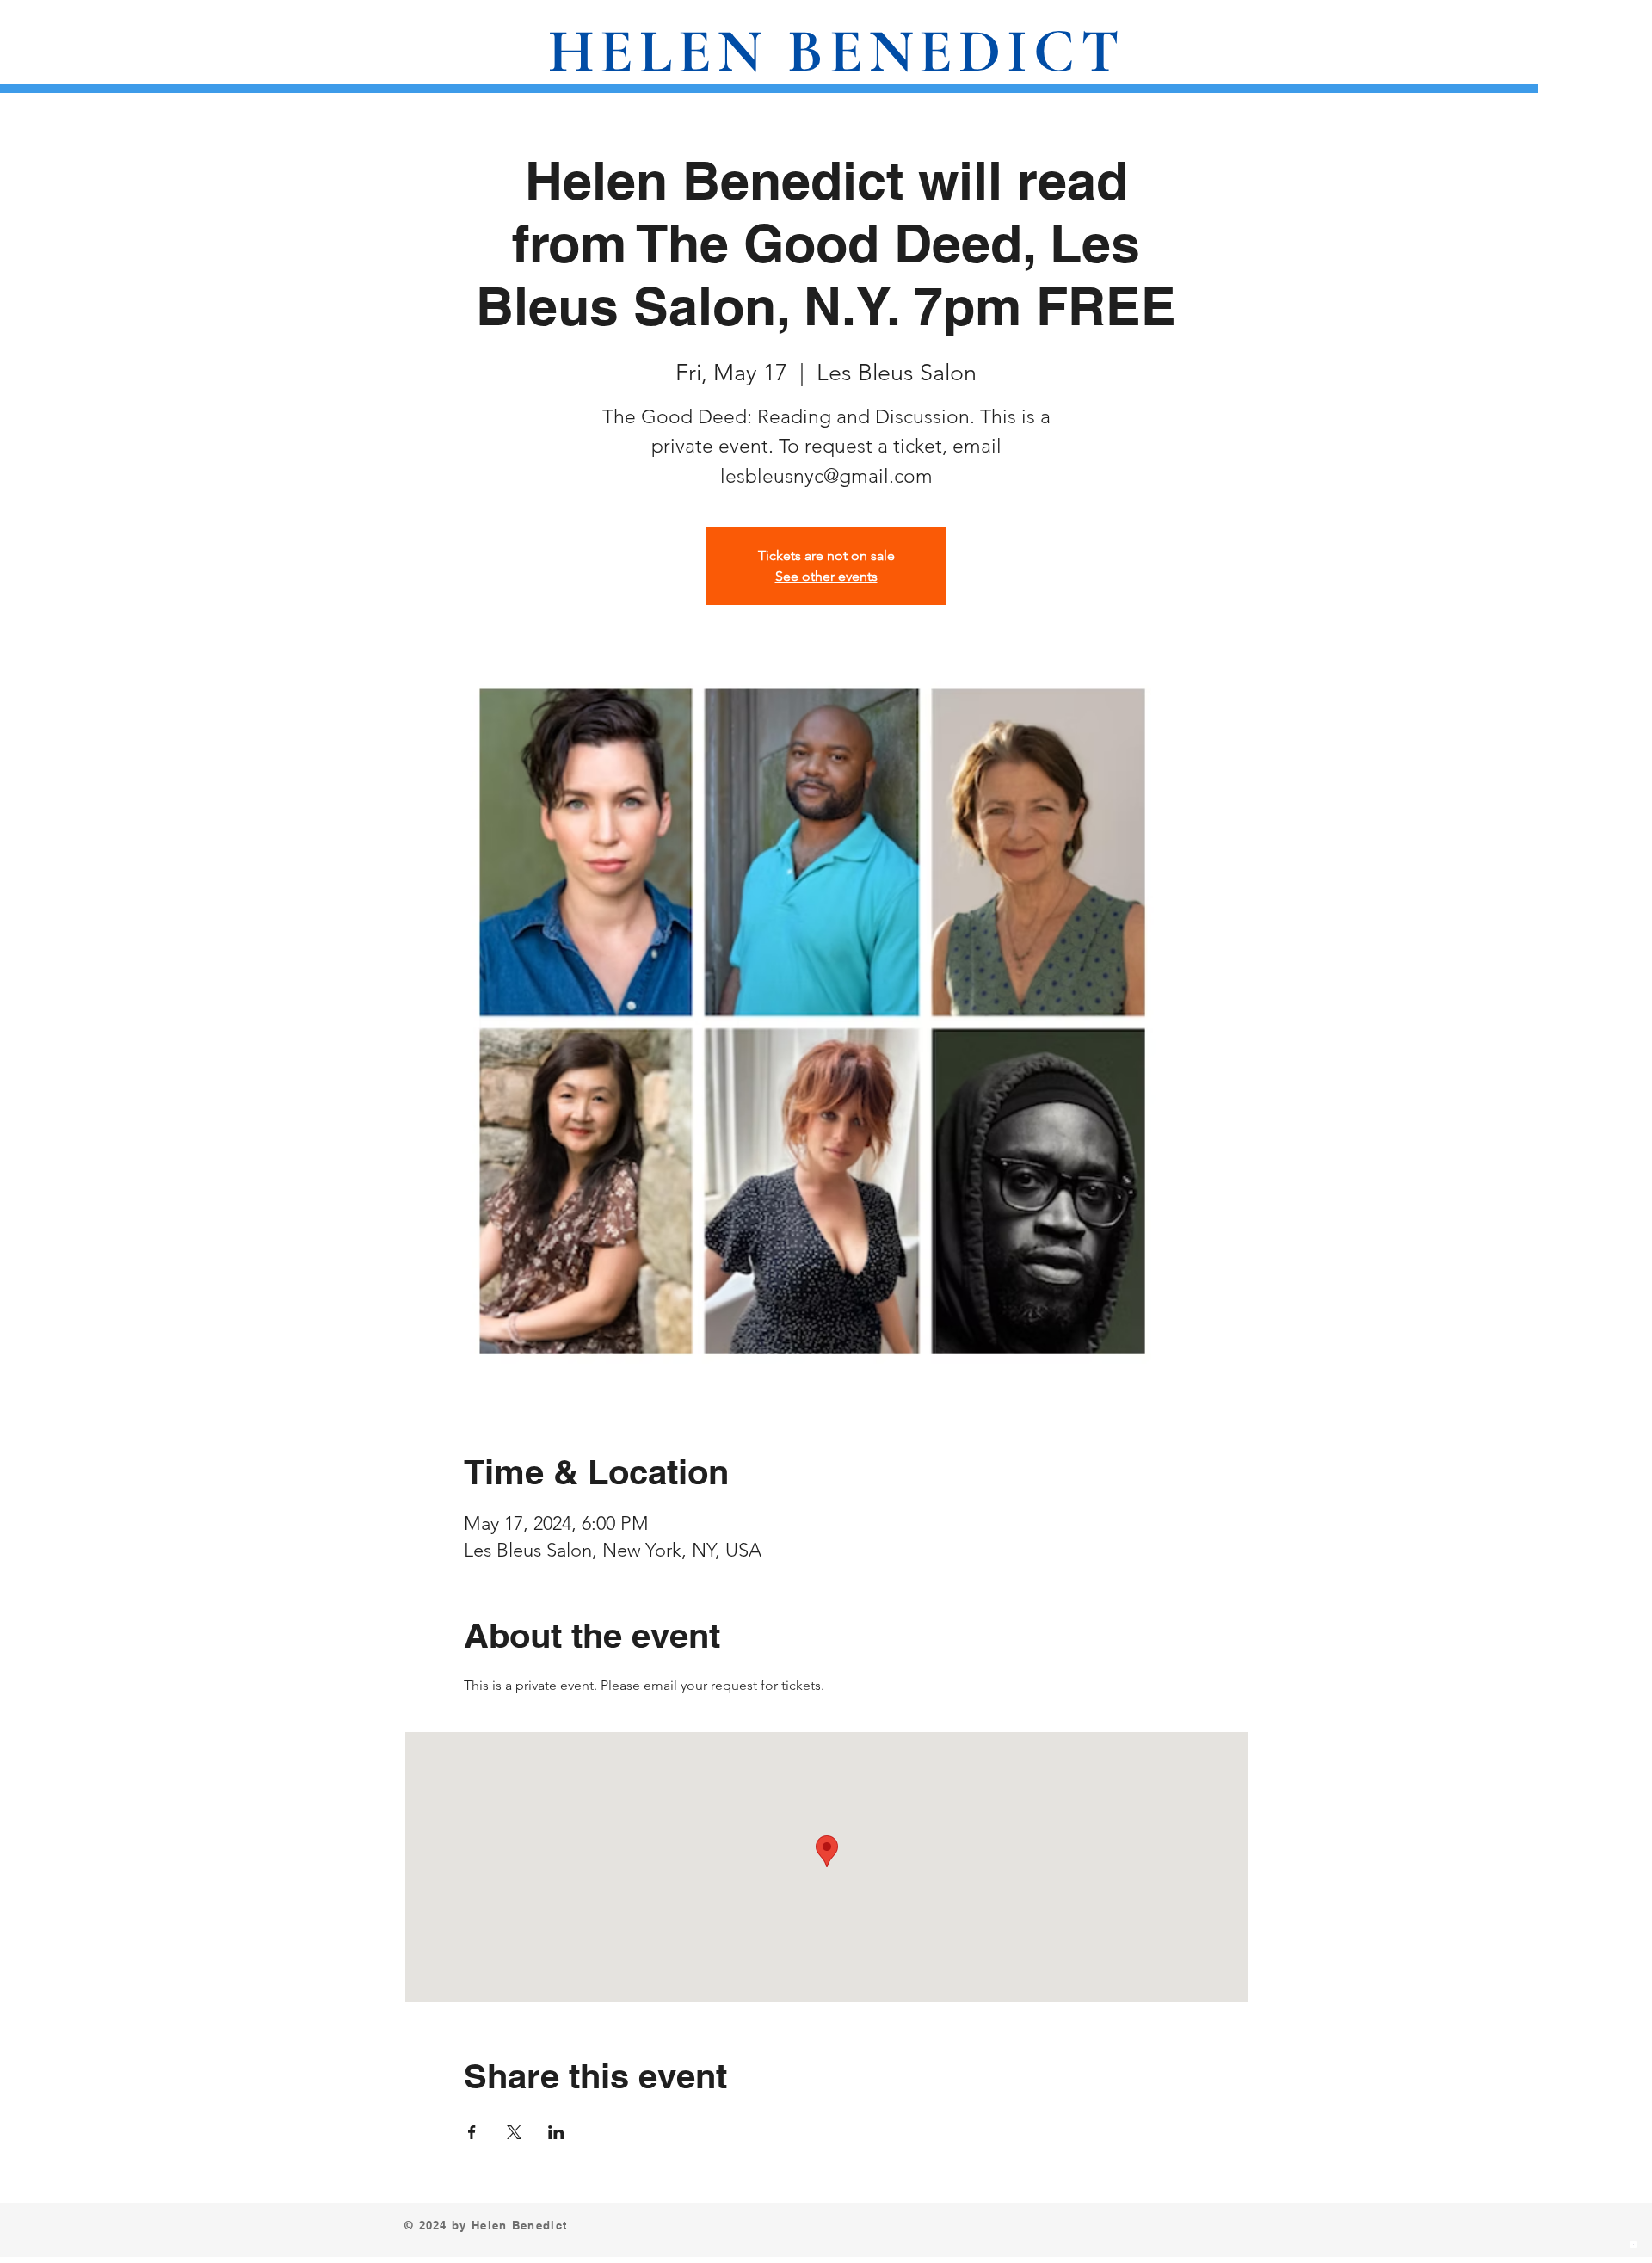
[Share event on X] (514, 2132)
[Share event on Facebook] (472, 2132)
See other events (826, 576)
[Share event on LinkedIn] (556, 2132)
